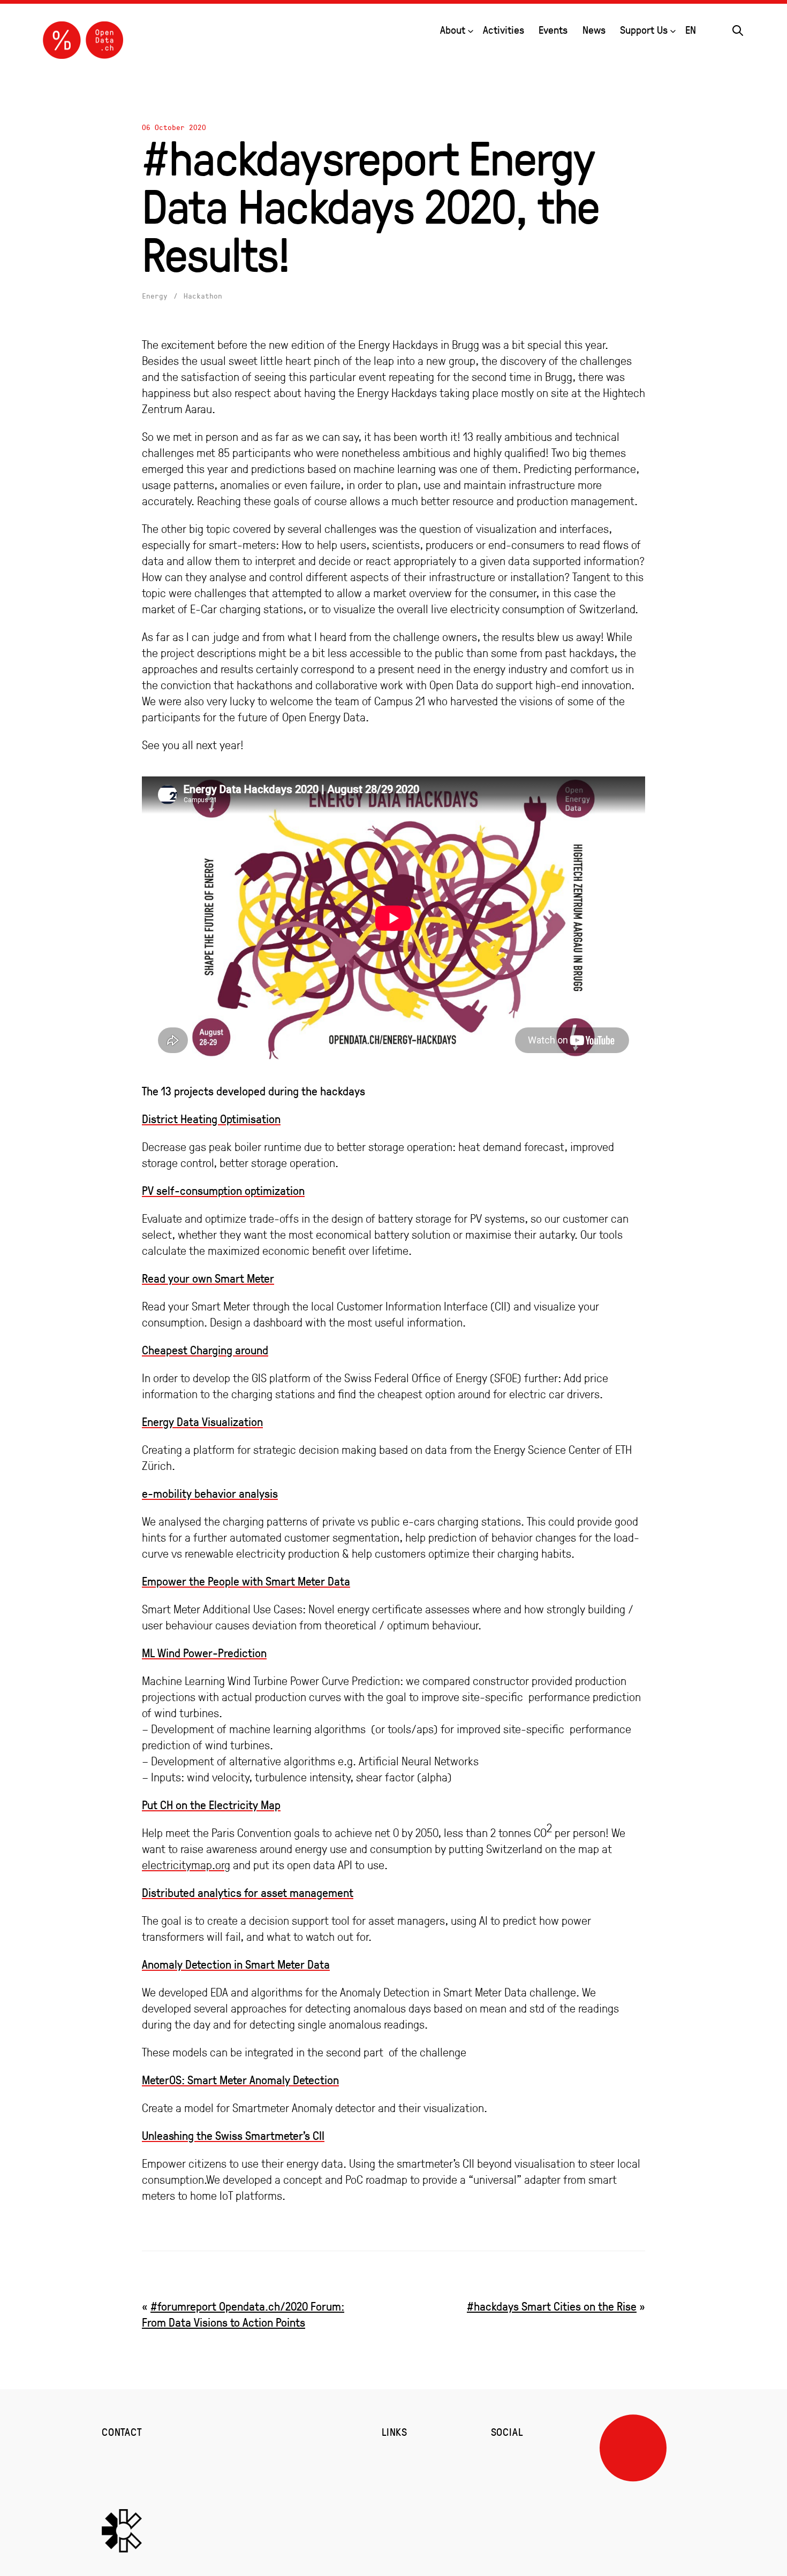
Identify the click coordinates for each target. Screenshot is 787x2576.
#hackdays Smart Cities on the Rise (552, 2306)
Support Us (644, 30)
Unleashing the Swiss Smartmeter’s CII (233, 2135)
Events (553, 30)
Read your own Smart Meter (208, 1278)
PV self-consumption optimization (223, 1190)
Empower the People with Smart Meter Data (246, 1581)
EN (691, 30)
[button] (738, 29)
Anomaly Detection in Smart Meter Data (236, 1964)
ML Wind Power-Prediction (204, 1653)
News (594, 30)
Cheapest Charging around (205, 1350)
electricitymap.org (186, 1865)
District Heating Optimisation (211, 1119)
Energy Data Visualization (202, 1422)
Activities (504, 30)
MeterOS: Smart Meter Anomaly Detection (240, 2080)
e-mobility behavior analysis (210, 1493)
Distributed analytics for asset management (248, 1892)
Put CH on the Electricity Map (211, 1805)
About (453, 30)
